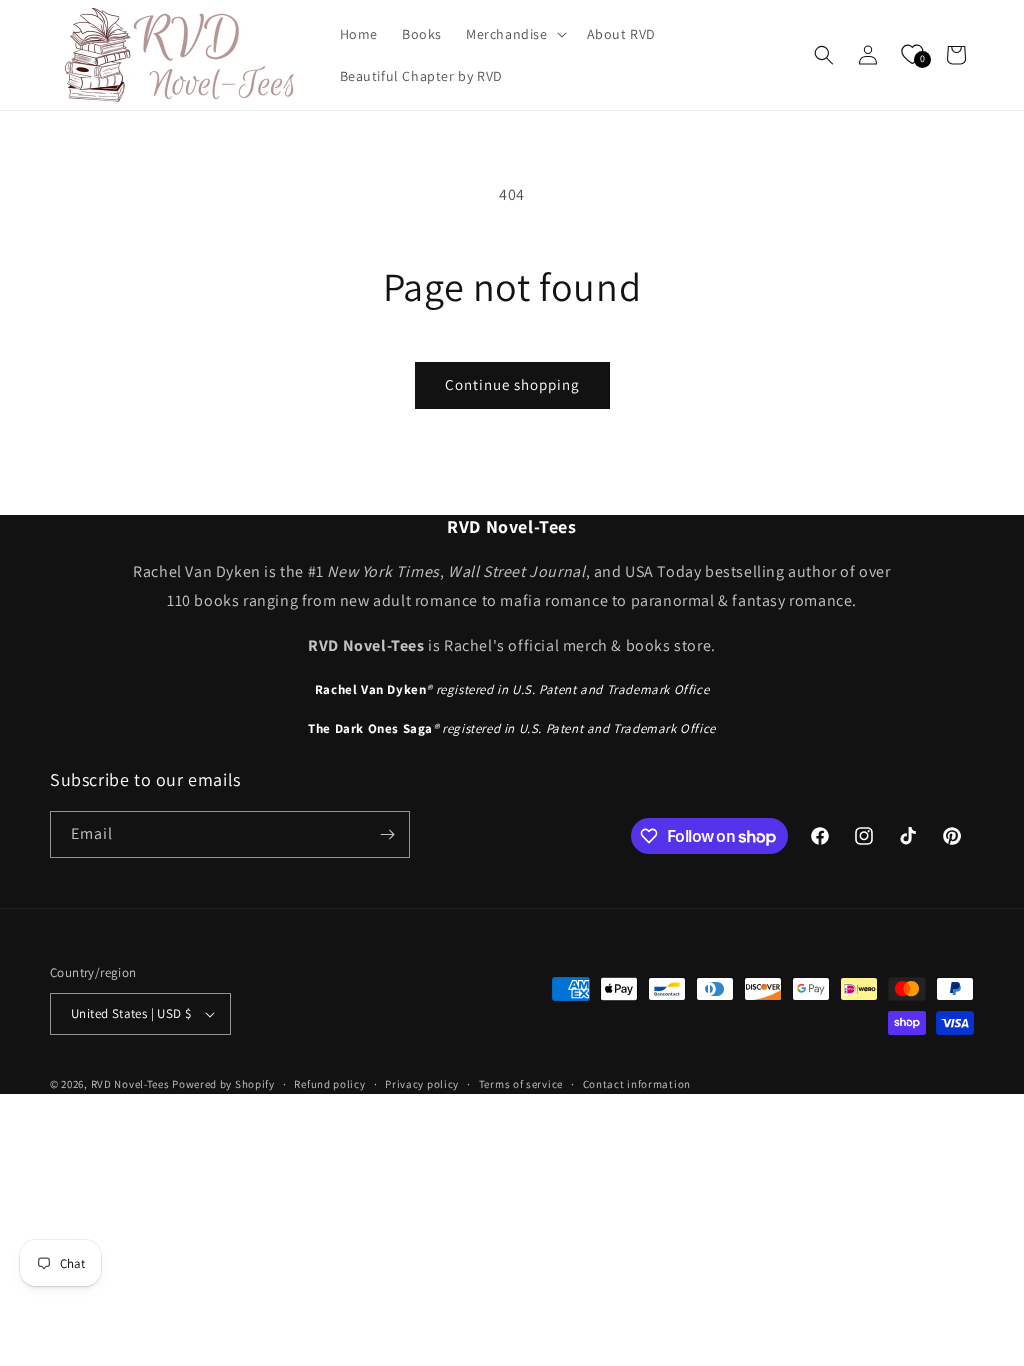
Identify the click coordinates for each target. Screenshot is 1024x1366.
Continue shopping (512, 384)
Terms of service (521, 1084)
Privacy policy (422, 1084)
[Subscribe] (387, 834)
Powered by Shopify (223, 1084)
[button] (514, 34)
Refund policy (329, 1084)
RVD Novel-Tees (130, 1084)
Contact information (637, 1084)
